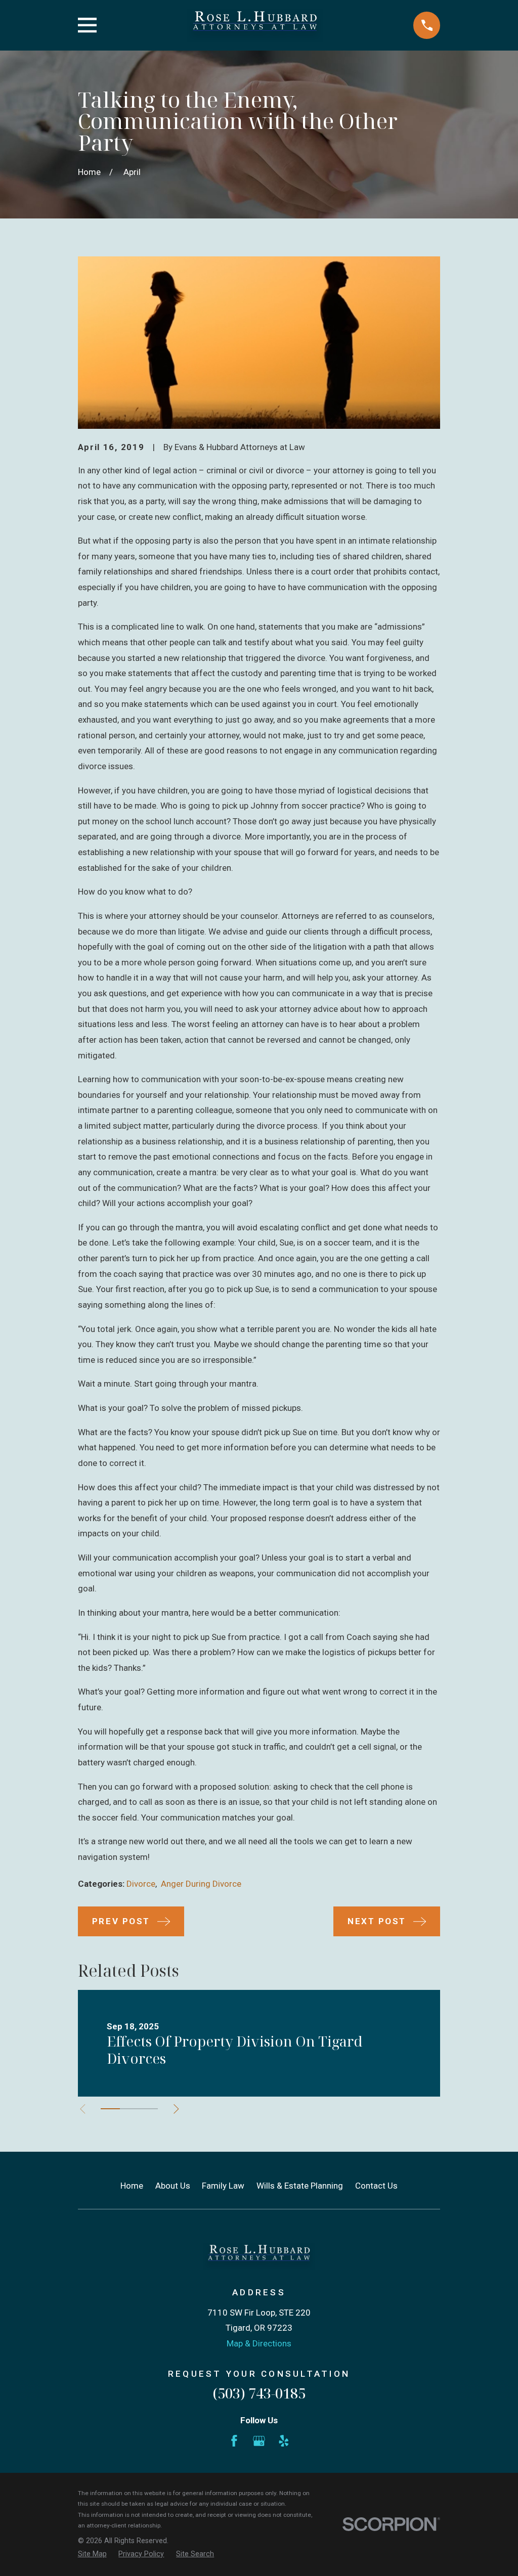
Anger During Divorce (201, 1884)
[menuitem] (92, 2554)
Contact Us (376, 2186)
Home (132, 2186)
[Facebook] (234, 2441)
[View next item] (176, 2109)
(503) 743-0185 (259, 2393)
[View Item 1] (110, 2109)
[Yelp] (284, 2441)
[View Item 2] (129, 2109)
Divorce (141, 1884)
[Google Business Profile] (259, 2441)
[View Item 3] (148, 2109)
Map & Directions (259, 2343)
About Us (173, 2186)
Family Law (223, 2186)
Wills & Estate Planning (300, 2186)
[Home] (255, 25)
